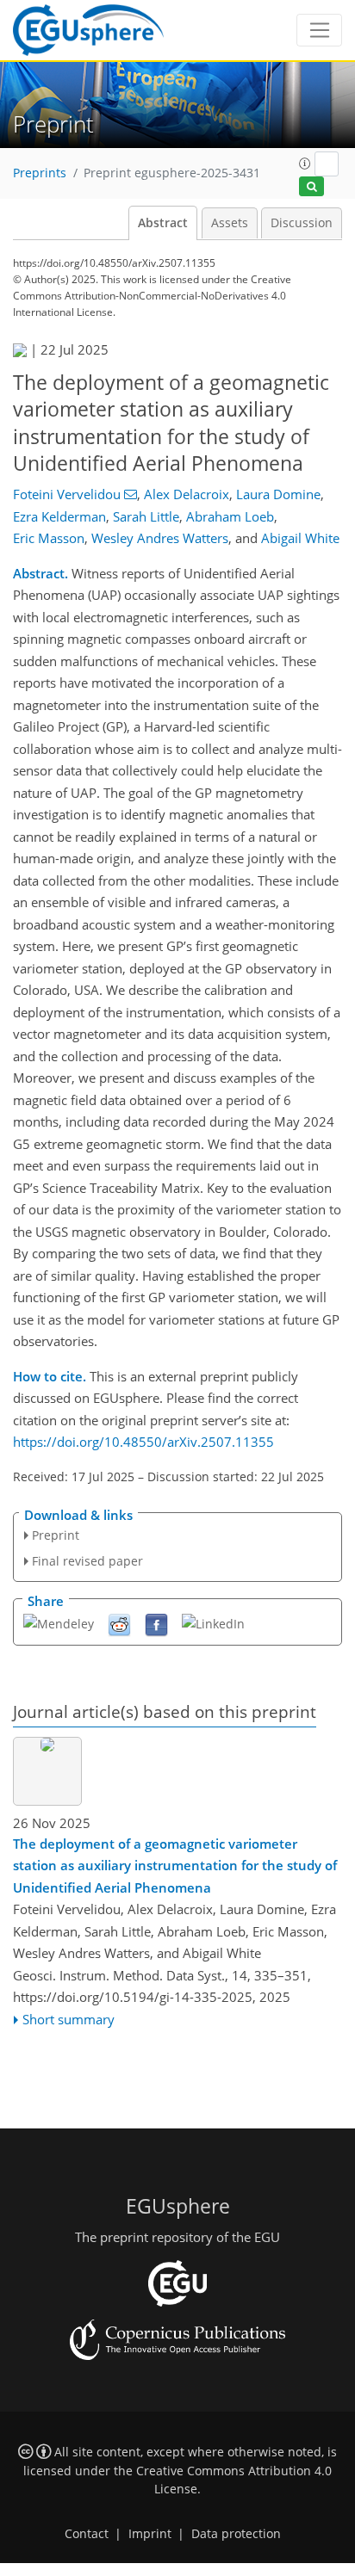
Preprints (40, 173)
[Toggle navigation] (319, 30)
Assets (230, 223)
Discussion (302, 223)
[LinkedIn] (213, 1623)
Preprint (56, 1535)
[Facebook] (156, 1624)
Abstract (163, 223)
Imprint (150, 2534)
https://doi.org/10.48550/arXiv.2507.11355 (143, 1442)
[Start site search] (311, 186)
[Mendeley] (59, 1623)
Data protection (236, 2534)
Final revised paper (87, 1561)
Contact (87, 2534)
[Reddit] (119, 1624)
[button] (305, 164)
